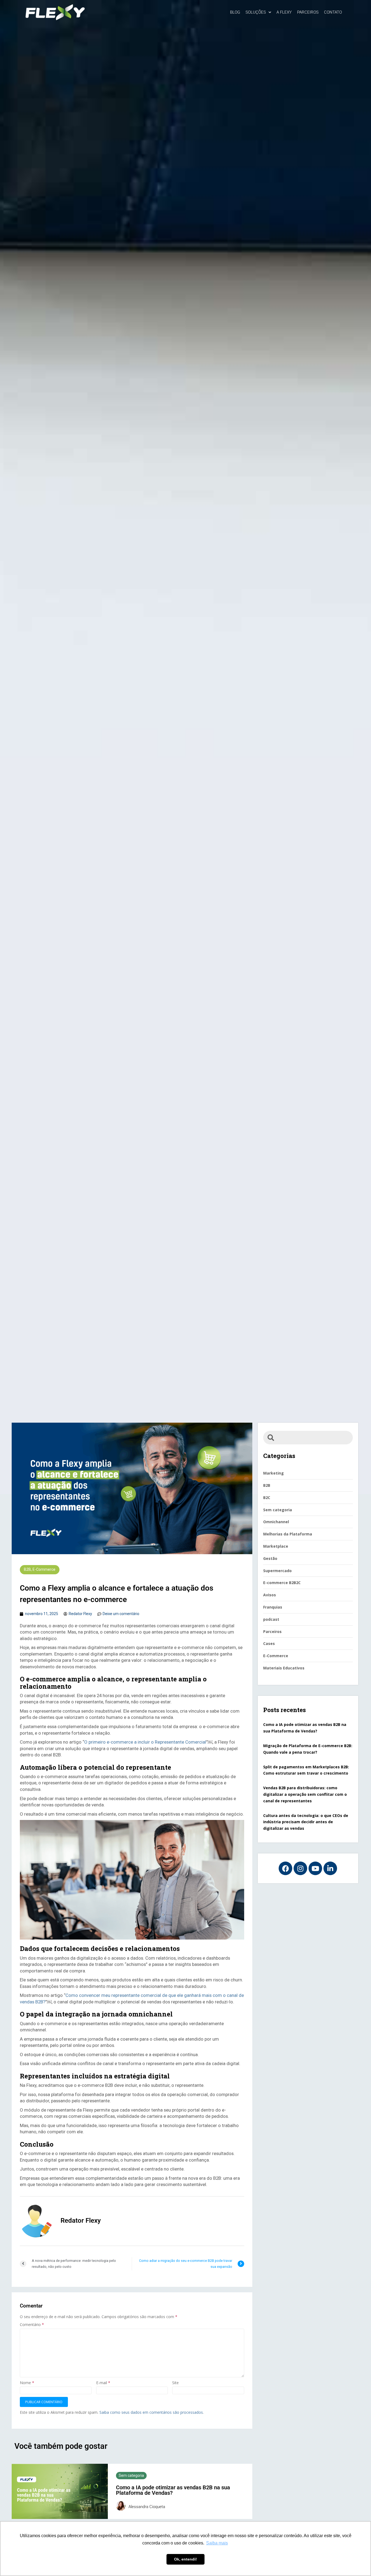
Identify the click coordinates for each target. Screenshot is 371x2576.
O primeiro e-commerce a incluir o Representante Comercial (145, 1742)
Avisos (270, 1595)
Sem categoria (131, 2475)
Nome (27, 2383)
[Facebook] (285, 1868)
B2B (27, 1569)
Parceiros (308, 12)
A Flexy (284, 12)
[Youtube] (315, 1868)
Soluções (256, 12)
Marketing (273, 1473)
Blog (235, 12)
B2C (267, 1498)
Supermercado (277, 1571)
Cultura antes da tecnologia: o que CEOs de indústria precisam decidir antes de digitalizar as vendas (306, 1822)
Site (175, 2383)
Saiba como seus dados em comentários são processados (151, 2412)
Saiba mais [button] (217, 2543)
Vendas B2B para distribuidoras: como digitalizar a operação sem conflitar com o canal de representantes (305, 1794)
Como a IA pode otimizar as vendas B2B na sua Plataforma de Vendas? (173, 2490)
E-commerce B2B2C (282, 1583)
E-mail (103, 2383)
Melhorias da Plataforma (288, 1534)
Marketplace (276, 1546)
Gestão (270, 1558)
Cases (269, 1643)
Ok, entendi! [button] (185, 2559)
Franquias (273, 1607)
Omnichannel (276, 1522)
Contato (333, 12)
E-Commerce (44, 1569)
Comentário (32, 2324)
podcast (271, 1619)
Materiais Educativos (284, 1668)
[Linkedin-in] (330, 1868)
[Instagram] (300, 1868)
